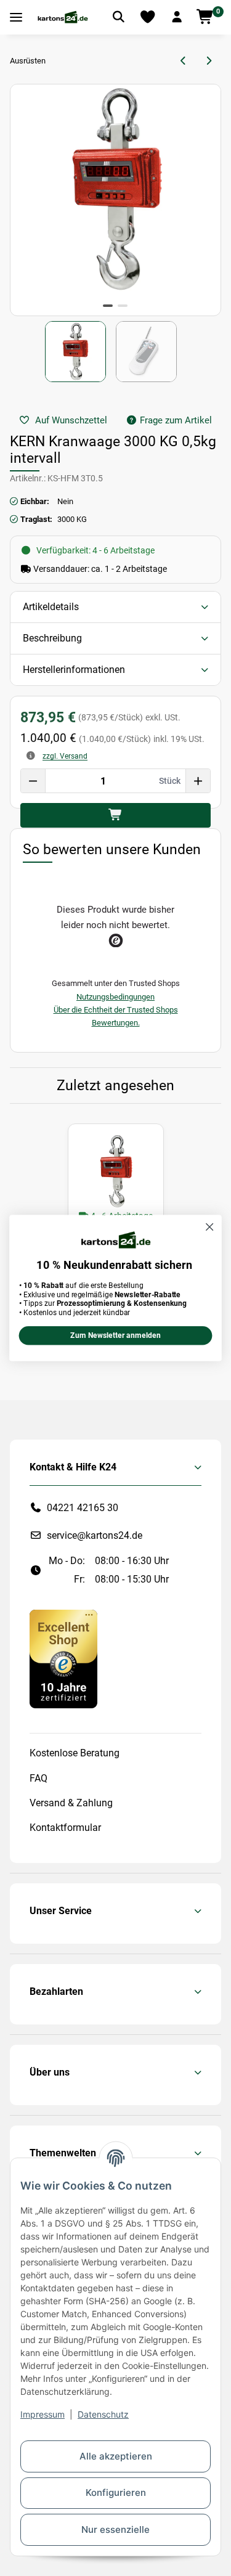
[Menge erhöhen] (198, 781)
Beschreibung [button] (52, 638)
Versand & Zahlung (71, 1803)
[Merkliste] (148, 17)
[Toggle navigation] (16, 18)
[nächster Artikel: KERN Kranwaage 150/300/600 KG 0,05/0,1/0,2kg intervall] (209, 61)
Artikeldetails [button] (51, 607)
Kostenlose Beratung (75, 1753)
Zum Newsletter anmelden (115, 1336)
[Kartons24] (63, 17)
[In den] (115, 815)
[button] (177, 17)
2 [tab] (123, 306)
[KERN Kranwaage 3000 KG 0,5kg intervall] (116, 1172)
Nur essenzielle (115, 2529)
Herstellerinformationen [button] (74, 670)
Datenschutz (103, 2414)
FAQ (38, 1778)
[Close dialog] (210, 1227)
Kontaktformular (65, 1828)
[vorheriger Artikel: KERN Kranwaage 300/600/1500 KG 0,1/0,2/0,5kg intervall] (184, 61)
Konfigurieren (116, 2492)
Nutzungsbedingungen (115, 997)
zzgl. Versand (65, 756)
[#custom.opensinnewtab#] (63, 1658)
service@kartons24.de (95, 1535)
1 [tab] (108, 306)
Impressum (43, 2414)
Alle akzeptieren (116, 2456)
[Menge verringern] (33, 781)
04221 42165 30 (83, 1508)
